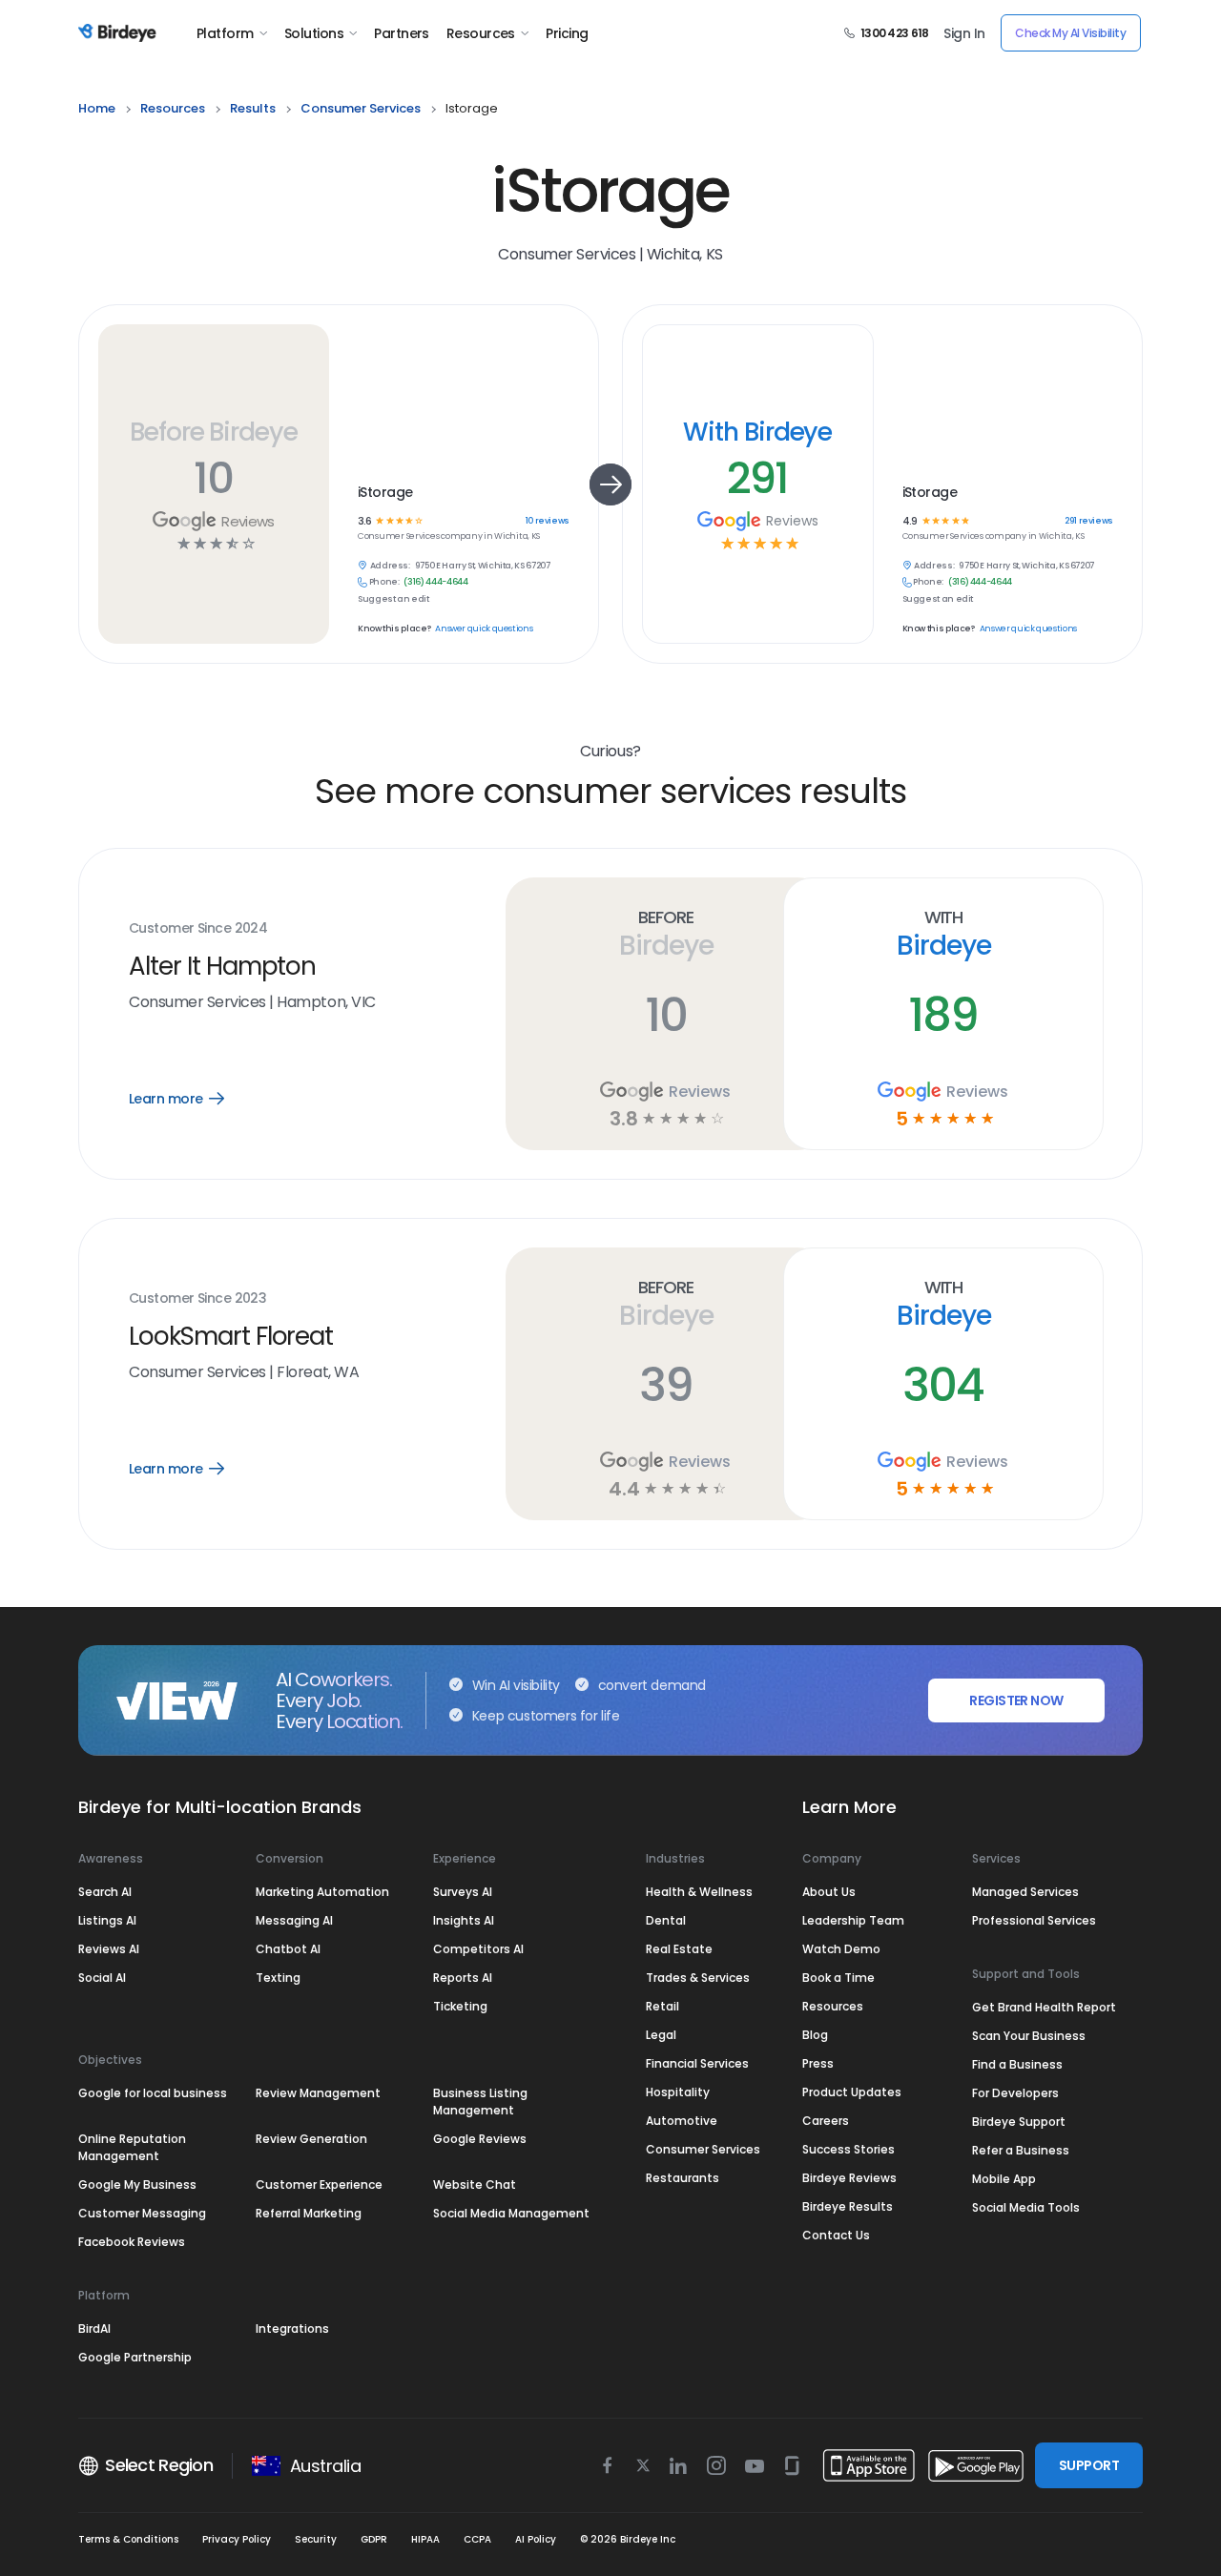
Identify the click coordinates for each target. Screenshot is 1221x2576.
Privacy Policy (237, 2539)
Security (316, 2539)
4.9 (910, 521)
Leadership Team (853, 1920)
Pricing (567, 33)
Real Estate (679, 1949)
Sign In (964, 33)
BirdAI (94, 2329)
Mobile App (1004, 2179)
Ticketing (460, 2006)
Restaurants (683, 2178)
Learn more (190, 1099)
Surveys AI (463, 1892)
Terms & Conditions (128, 2539)
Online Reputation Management (132, 2147)
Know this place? (394, 629)
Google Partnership (135, 2357)
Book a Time (838, 1978)
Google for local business (153, 2093)
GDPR (374, 2539)
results (253, 108)
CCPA (477, 2539)
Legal (661, 2035)
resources (173, 108)
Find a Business (1017, 2064)
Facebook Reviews (132, 2242)
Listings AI (107, 1920)
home (97, 108)
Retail (662, 2006)
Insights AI (464, 1920)
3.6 (364, 521)
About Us (829, 1892)
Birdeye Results (848, 2206)
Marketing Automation (322, 1892)
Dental (666, 1920)
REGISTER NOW (1016, 1700)
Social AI (102, 1978)
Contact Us (836, 2235)
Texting (278, 1978)
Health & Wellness (699, 1892)
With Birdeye (757, 432)
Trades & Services (698, 1978)
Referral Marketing (309, 2213)
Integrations (292, 2329)
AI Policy (536, 2539)
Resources (481, 33)
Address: (390, 566)
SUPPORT (1089, 2465)
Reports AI (463, 1978)
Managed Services (1025, 1892)
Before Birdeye (214, 432)
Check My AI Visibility (1070, 33)
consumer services (361, 108)
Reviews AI (109, 1949)
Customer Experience (319, 2184)
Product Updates (852, 2092)
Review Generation (311, 2139)
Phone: (384, 582)
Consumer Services (703, 2149)
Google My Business (137, 2184)
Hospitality (678, 2092)
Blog (815, 2035)
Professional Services (1034, 1920)
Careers (826, 2121)
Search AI (105, 1892)
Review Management (318, 2093)
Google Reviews (480, 2139)
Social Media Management (511, 2213)
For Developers (1015, 2093)
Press (818, 2063)
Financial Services (697, 2063)
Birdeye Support (1019, 2122)
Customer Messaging (142, 2213)
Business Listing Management (480, 2102)
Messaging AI (294, 1920)
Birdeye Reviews (849, 2178)
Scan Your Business (1029, 2036)
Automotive (682, 2121)
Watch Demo (841, 1949)
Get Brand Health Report (1044, 2007)
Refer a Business (1021, 2150)
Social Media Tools (1026, 2207)
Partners (402, 33)
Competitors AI (478, 1949)
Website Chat (475, 2184)
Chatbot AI (288, 1949)
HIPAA (425, 2539)
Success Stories (848, 2149)
